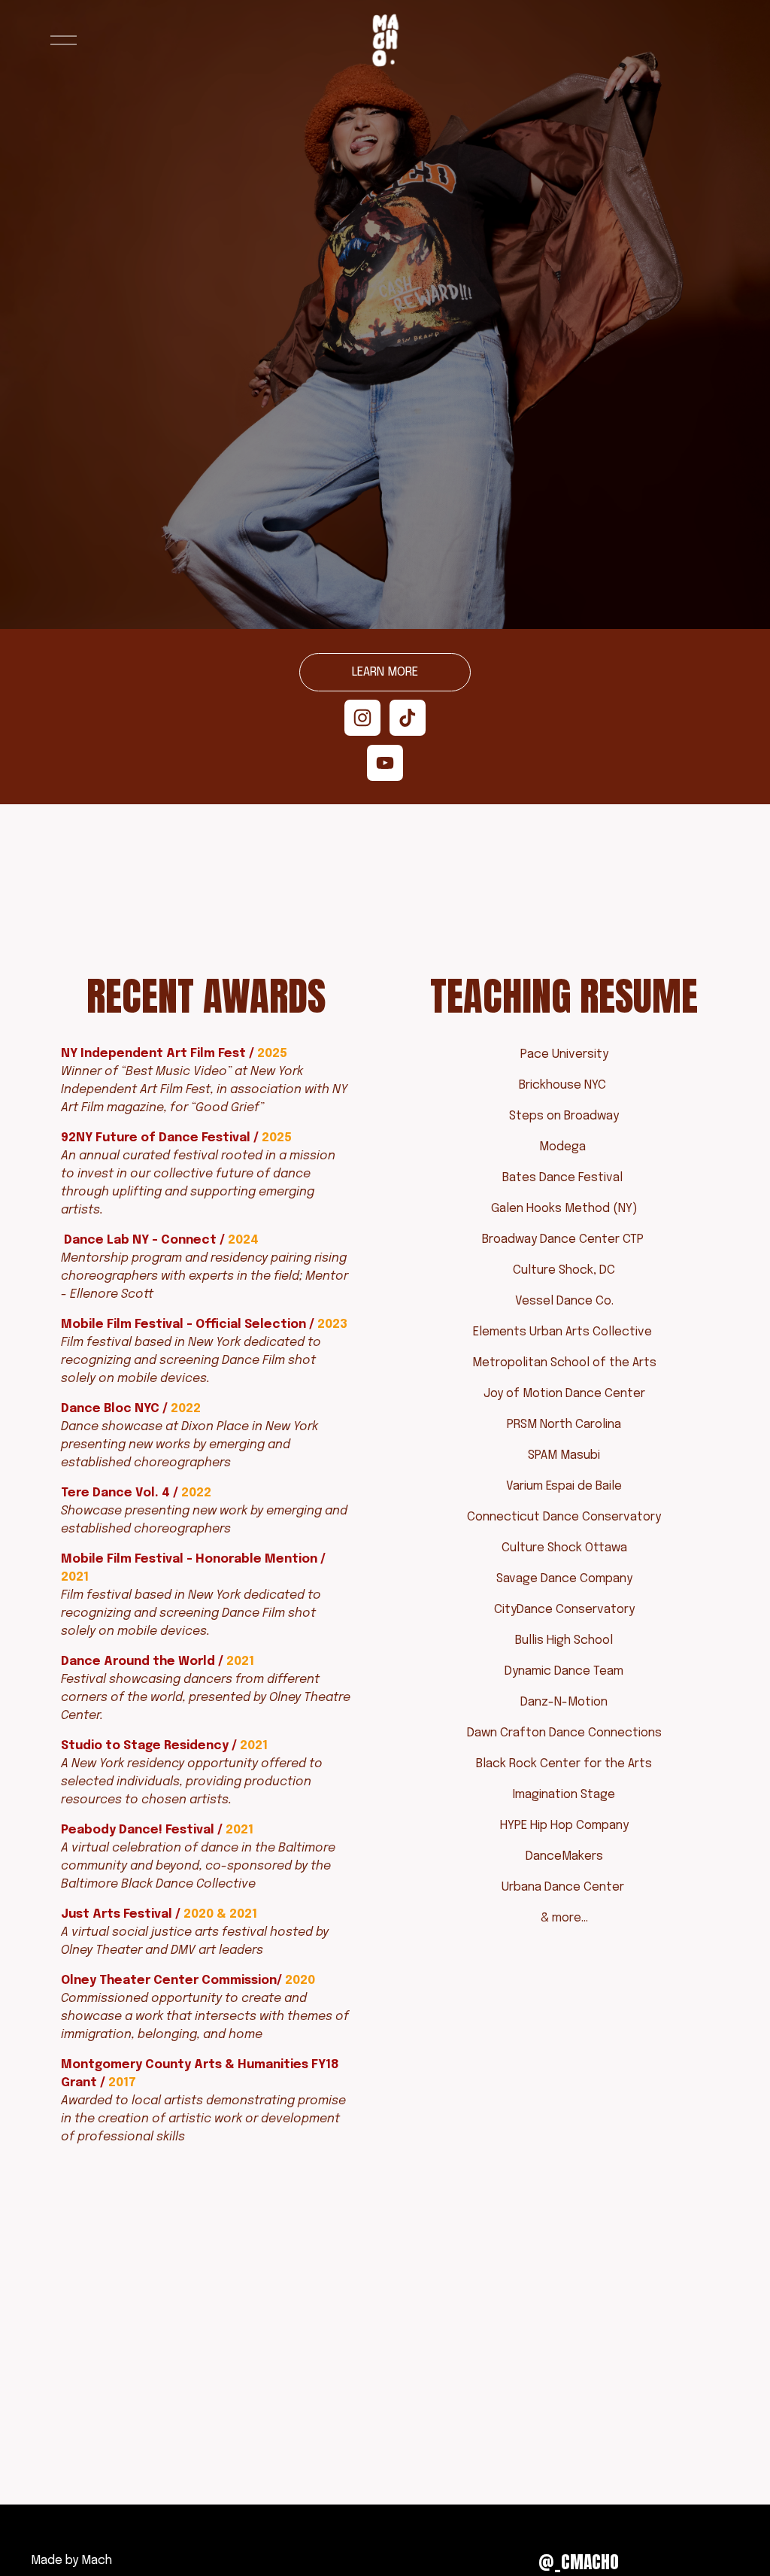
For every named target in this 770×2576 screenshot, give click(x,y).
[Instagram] (362, 718)
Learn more (385, 672)
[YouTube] (385, 763)
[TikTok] (408, 718)
